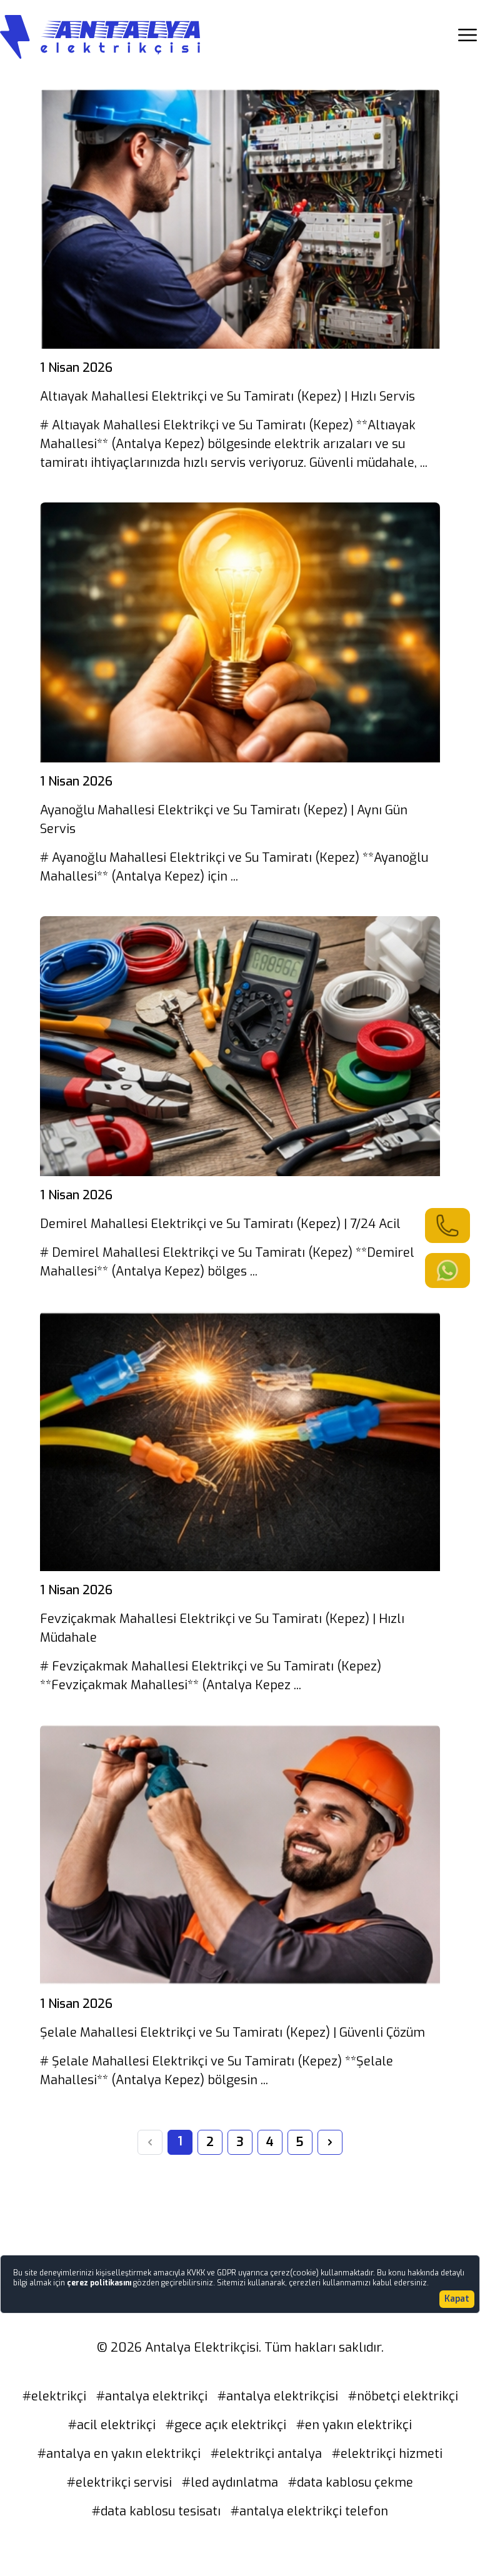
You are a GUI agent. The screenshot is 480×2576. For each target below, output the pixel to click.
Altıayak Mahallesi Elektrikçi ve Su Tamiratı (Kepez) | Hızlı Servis (227, 397)
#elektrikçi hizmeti (387, 2454)
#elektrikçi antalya (266, 2454)
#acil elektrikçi (112, 2425)
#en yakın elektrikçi (354, 2425)
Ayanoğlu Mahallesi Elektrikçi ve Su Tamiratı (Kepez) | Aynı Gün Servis (224, 820)
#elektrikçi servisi (119, 2483)
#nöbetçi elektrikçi (403, 2396)
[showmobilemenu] (467, 35)
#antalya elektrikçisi (278, 2396)
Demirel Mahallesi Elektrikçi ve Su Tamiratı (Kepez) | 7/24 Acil (220, 1224)
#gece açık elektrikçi (226, 2425)
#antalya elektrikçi (152, 2396)
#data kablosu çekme (351, 2483)
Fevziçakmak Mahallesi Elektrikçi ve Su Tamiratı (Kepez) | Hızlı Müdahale (222, 1628)
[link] (447, 1226)
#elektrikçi (54, 2396)
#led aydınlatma (230, 2483)
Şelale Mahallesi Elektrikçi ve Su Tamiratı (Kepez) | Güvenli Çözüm (232, 2033)
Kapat (457, 2299)
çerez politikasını (100, 2283)
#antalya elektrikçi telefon (309, 2511)
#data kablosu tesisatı (156, 2511)
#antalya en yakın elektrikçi (119, 2454)
